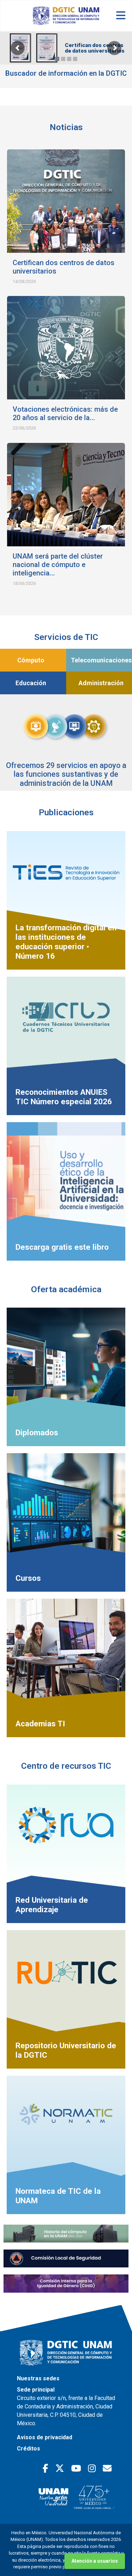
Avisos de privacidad (45, 2437)
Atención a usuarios (95, 2561)
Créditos (29, 2449)
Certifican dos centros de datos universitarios (95, 48)
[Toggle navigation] (121, 16)
